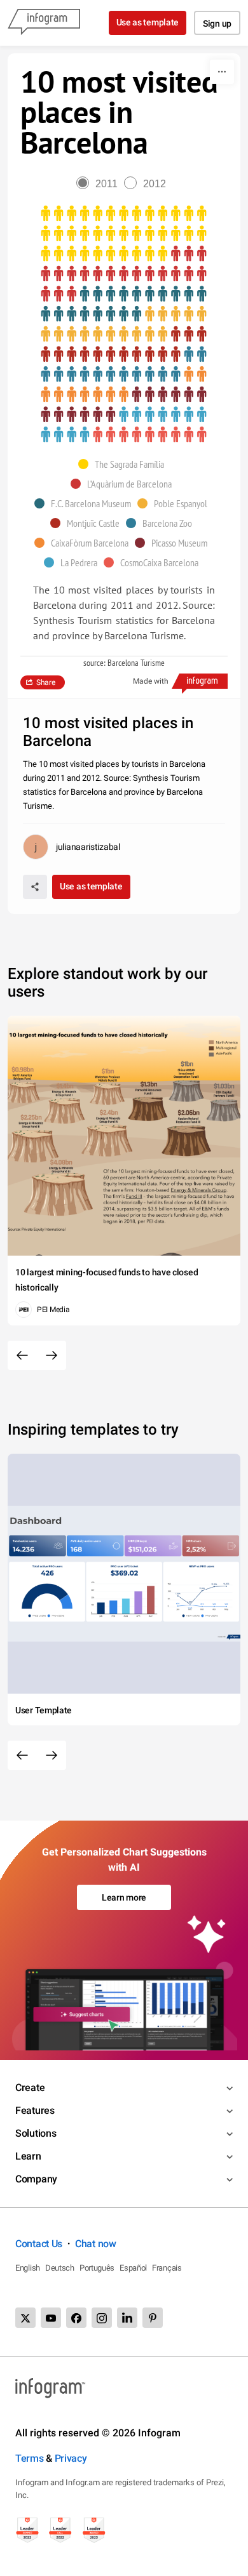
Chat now (96, 2244)
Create (30, 2088)
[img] (124, 234)
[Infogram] (44, 23)
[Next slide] (52, 1355)
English (28, 2268)
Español (133, 2268)
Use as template (148, 22)
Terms (30, 2458)
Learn (28, 2156)
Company (36, 2179)
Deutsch (60, 2268)
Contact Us (39, 2244)
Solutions (36, 2133)
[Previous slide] (22, 1355)
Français (167, 2268)
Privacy (71, 2458)
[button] (124, 464)
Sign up (217, 23)
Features (35, 2110)
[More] (222, 72)
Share (46, 682)
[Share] (35, 887)
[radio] (100, 184)
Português (97, 2268)
